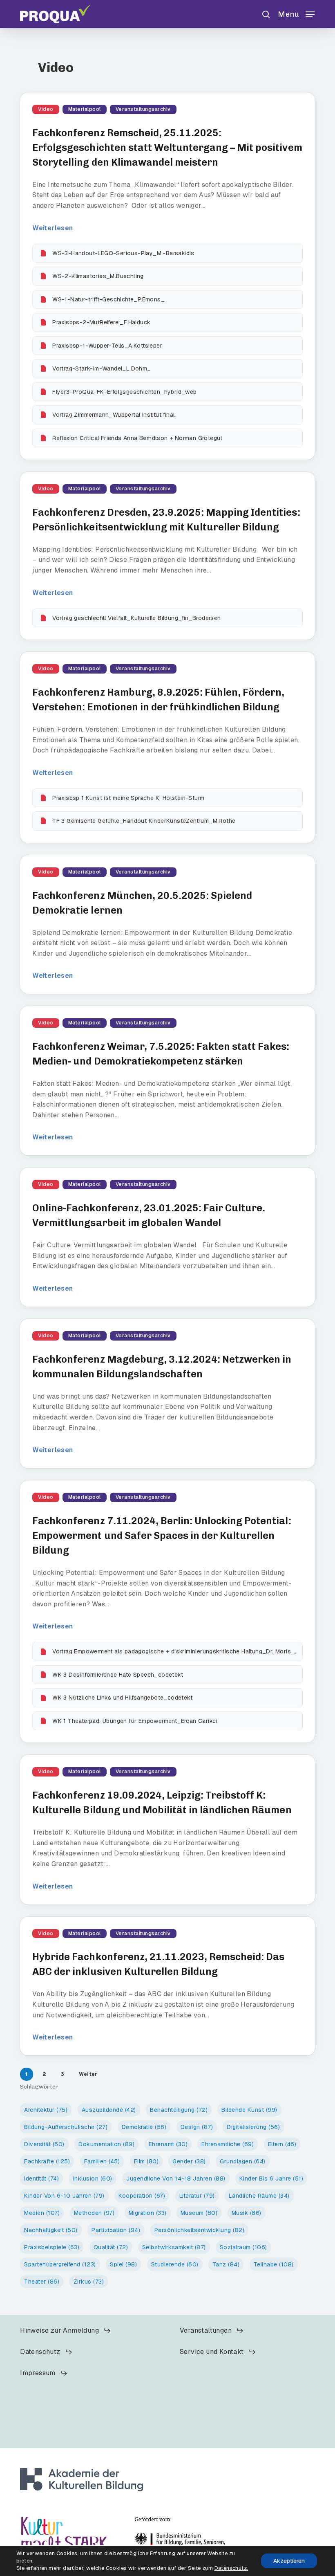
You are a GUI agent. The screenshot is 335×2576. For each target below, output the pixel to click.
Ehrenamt (168, 2144)
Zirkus (89, 2282)
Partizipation (116, 2230)
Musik (247, 2213)
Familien (102, 2161)
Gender (189, 2161)
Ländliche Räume (259, 2196)
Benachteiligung (179, 2110)
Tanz (226, 2264)
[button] (296, 13)
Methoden (94, 2213)
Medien (42, 2213)
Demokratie (144, 2127)
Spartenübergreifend (60, 2264)
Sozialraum (243, 2247)
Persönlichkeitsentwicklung (200, 2230)
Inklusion (93, 2178)
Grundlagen (243, 2161)
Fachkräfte (47, 2161)
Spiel (123, 2264)
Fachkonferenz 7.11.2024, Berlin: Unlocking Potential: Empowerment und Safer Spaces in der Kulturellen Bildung (162, 1535)
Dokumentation (106, 2144)
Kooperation (142, 2196)
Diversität (44, 2144)
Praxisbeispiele (52, 2247)
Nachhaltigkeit (51, 2230)
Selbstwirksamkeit (174, 2247)
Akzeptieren (289, 2561)
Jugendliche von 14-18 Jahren (176, 2178)
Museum (199, 2213)
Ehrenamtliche (228, 2144)
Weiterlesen (52, 228)
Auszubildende (109, 2110)
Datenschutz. (231, 2568)
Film (146, 2161)
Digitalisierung (253, 2127)
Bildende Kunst (249, 2110)
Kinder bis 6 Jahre (271, 2178)
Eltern (282, 2144)
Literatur (197, 2196)
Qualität (111, 2247)
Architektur (46, 2110)
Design (197, 2127)
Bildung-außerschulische (66, 2127)
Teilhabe (274, 2264)
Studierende (175, 2264)
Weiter (88, 2074)
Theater (42, 2282)
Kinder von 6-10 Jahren (64, 2196)
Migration (148, 2213)
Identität (41, 2178)
